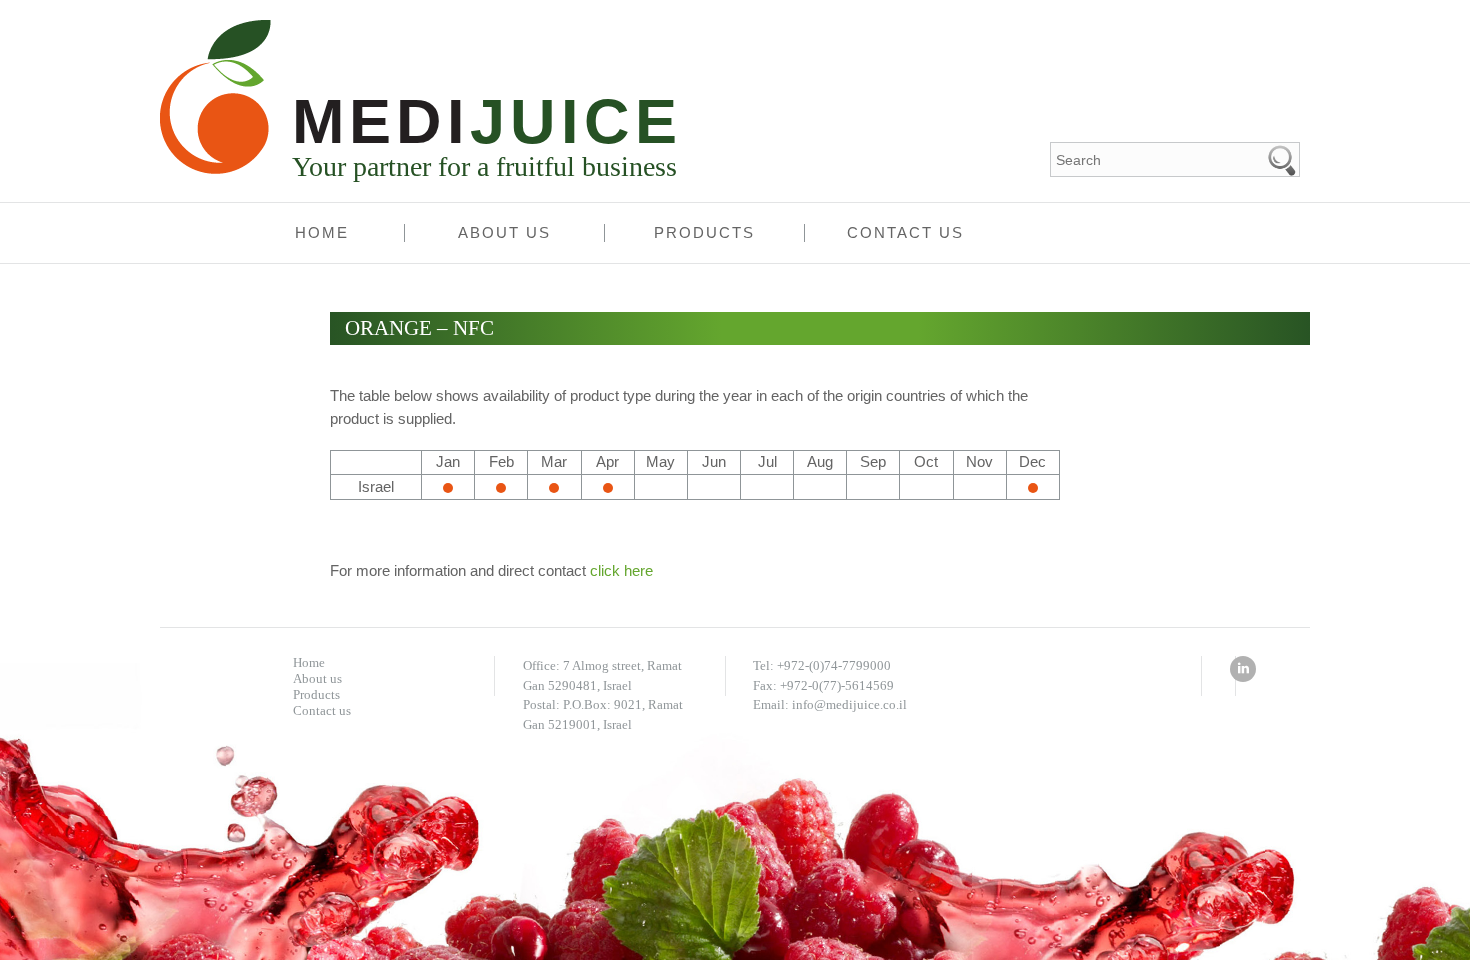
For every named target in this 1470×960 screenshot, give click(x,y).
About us (504, 232)
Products (704, 232)
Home (322, 232)
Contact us (905, 232)
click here (621, 570)
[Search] (1282, 159)
